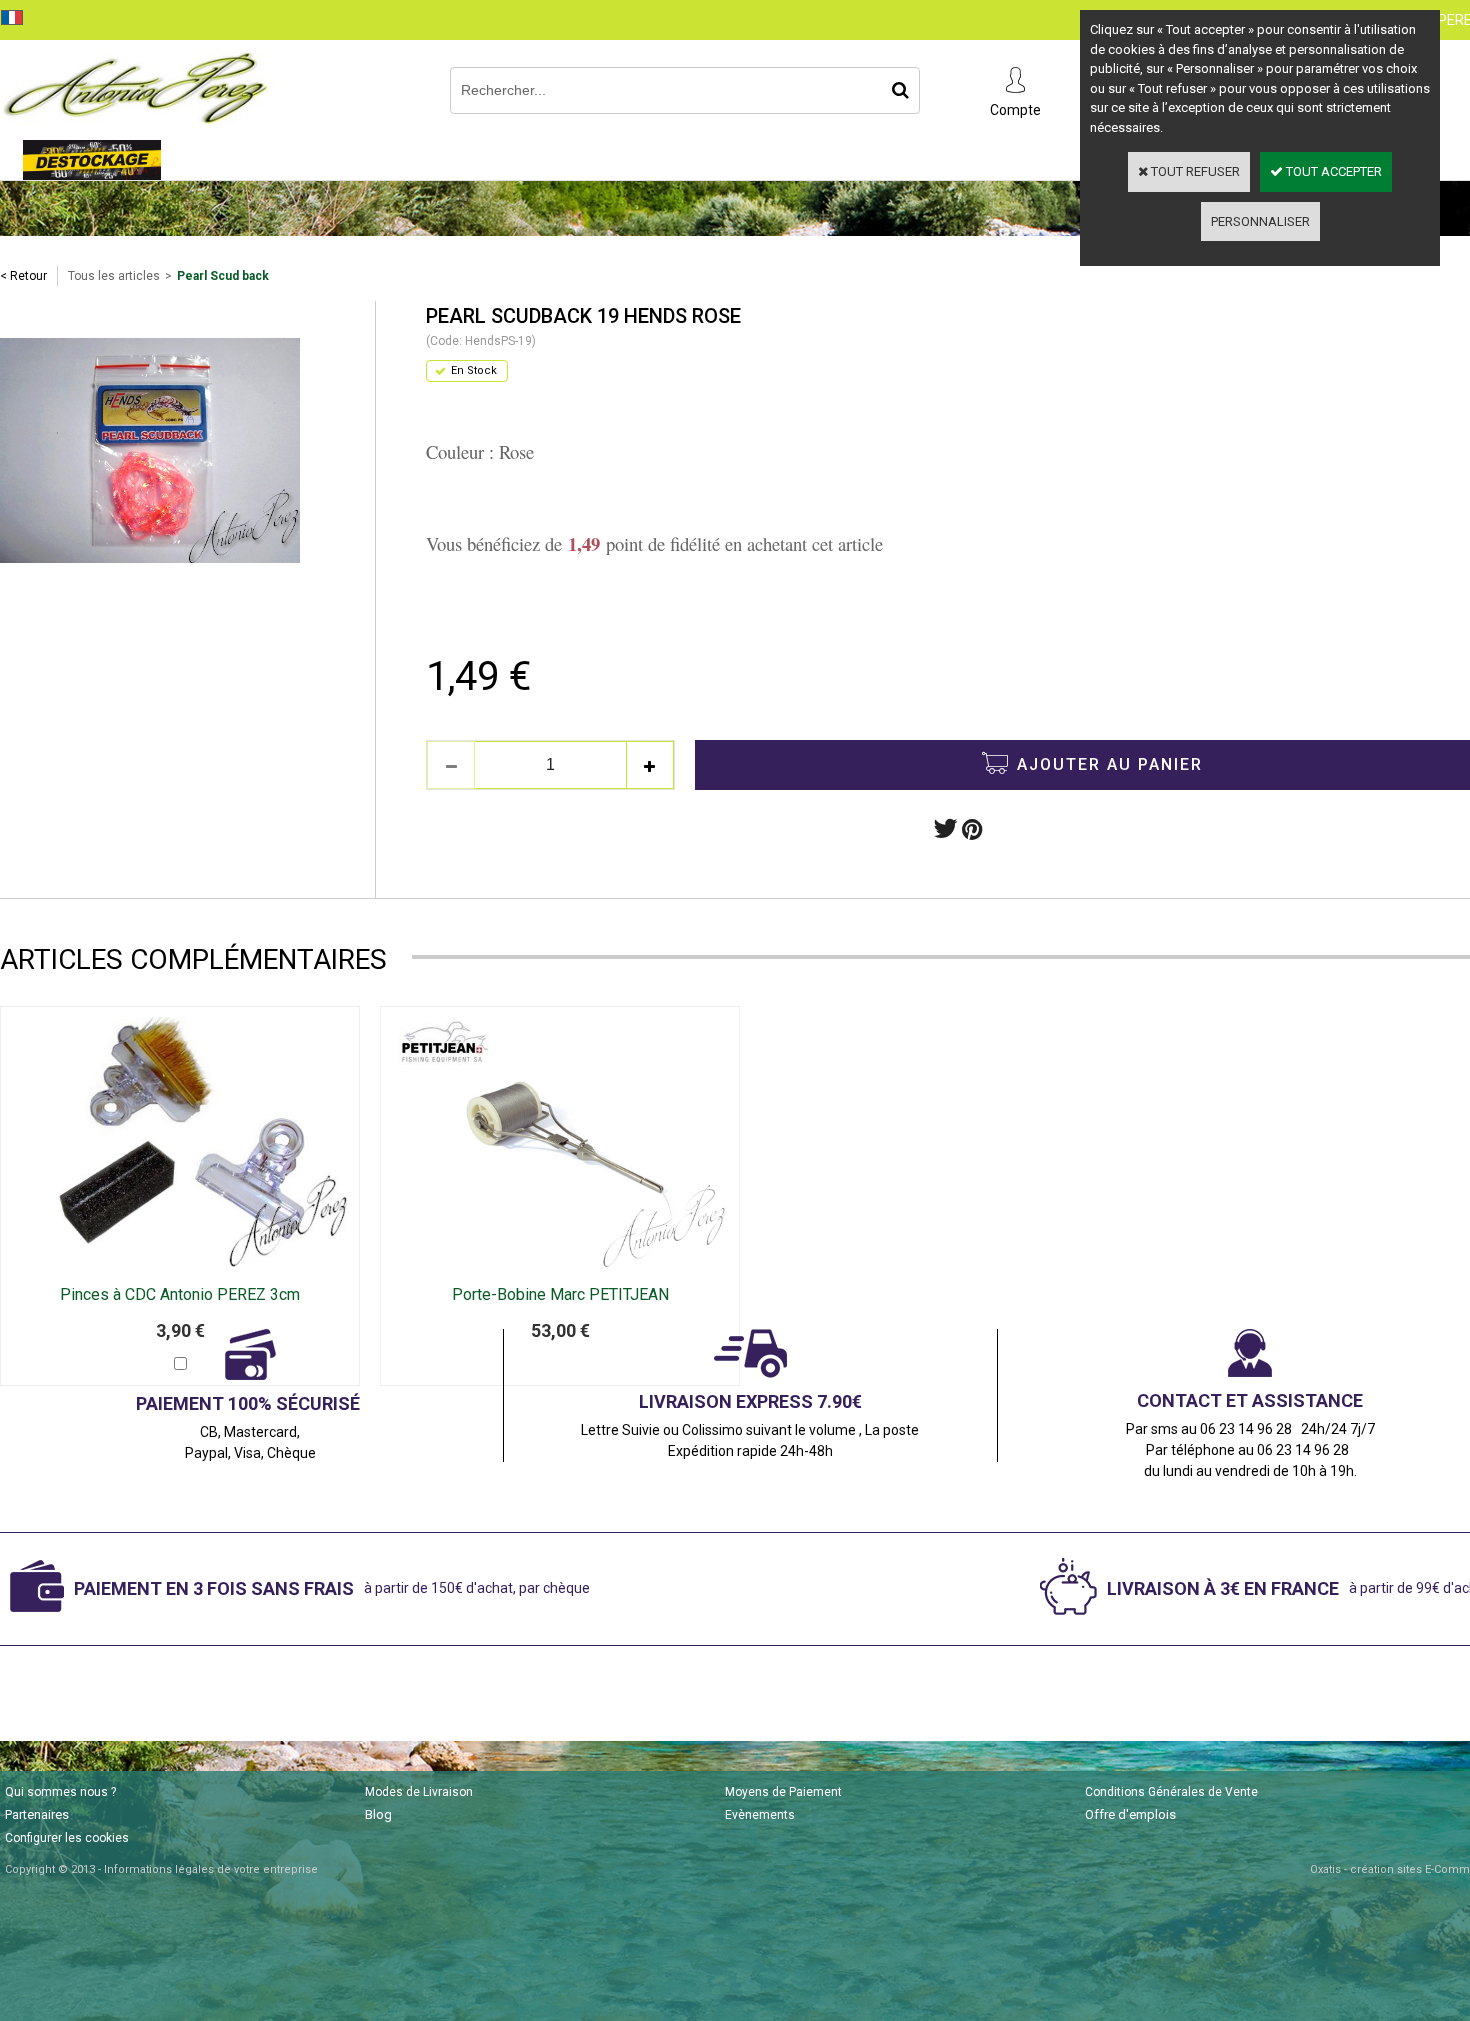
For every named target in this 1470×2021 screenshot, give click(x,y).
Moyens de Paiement (783, 1792)
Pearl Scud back (223, 276)
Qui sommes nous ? (60, 1792)
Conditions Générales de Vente (1171, 1792)
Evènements (760, 1815)
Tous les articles (114, 276)
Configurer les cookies (67, 1838)
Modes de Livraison (419, 1792)
